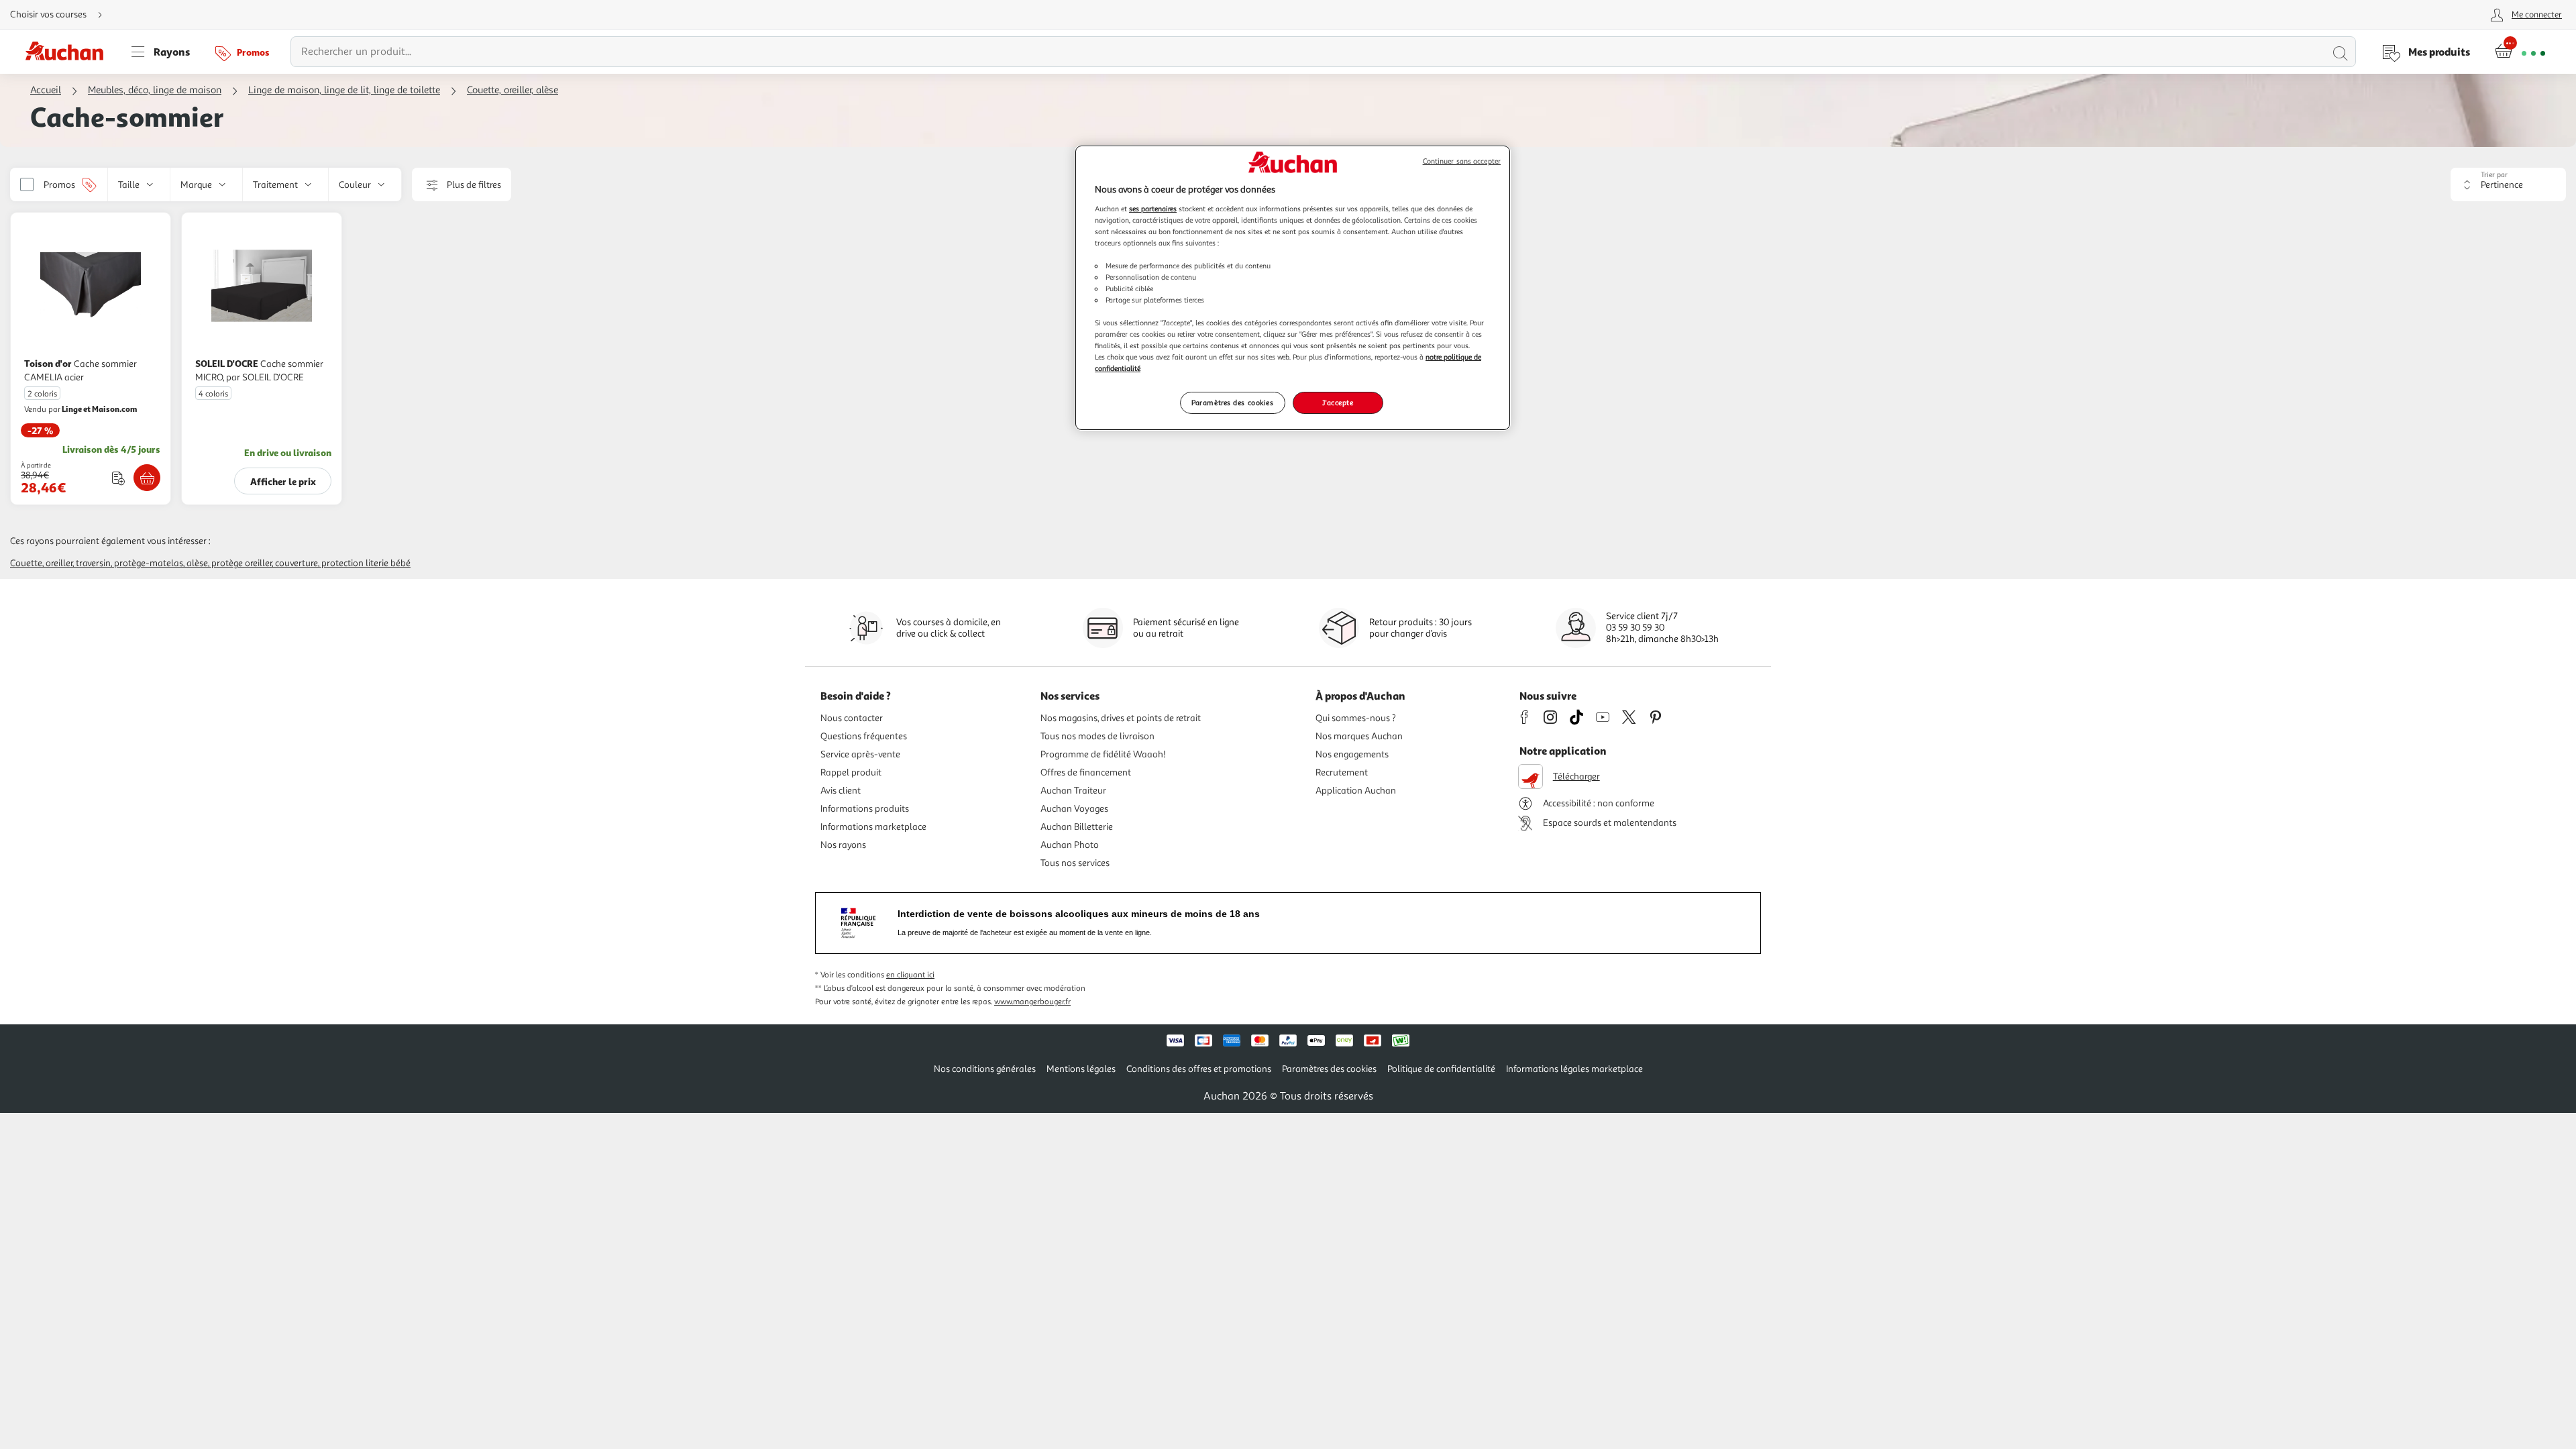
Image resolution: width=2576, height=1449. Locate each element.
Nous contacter (852, 718)
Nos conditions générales (985, 1069)
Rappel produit (851, 772)
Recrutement (1342, 772)
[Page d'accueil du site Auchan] (69, 52)
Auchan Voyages (1074, 809)
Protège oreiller (241, 563)
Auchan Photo (1070, 845)
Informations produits (865, 809)
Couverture (297, 563)
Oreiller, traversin (78, 563)
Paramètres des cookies (1233, 402)
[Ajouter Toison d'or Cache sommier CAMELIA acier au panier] (147, 478)
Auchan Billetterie (1077, 827)
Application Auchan (1356, 791)
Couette (26, 563)
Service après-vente (860, 754)
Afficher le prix (283, 481)
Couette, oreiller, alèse (513, 90)
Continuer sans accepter (1462, 161)
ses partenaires (1153, 209)
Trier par (2494, 175)
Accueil (46, 90)
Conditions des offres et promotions (1199, 1069)
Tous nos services (1075, 863)
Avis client (841, 791)
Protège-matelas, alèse (161, 563)
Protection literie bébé (366, 563)
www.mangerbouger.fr (1032, 1002)
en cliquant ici (910, 975)
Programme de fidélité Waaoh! (1103, 754)
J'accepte (1338, 402)
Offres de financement (1086, 772)
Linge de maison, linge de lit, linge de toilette (344, 90)
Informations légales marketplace (1574, 1069)
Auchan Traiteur (1073, 791)
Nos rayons (843, 845)
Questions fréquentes (864, 736)
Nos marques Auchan (1359, 736)
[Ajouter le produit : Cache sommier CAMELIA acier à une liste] (118, 478)
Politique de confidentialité (1441, 1069)
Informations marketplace (873, 827)
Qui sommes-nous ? (1356, 718)
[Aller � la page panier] (2520, 52)
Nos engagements (1352, 754)
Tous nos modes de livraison (1097, 736)
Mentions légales (1081, 1069)
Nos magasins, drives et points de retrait (1121, 718)
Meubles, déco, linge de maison (155, 90)
